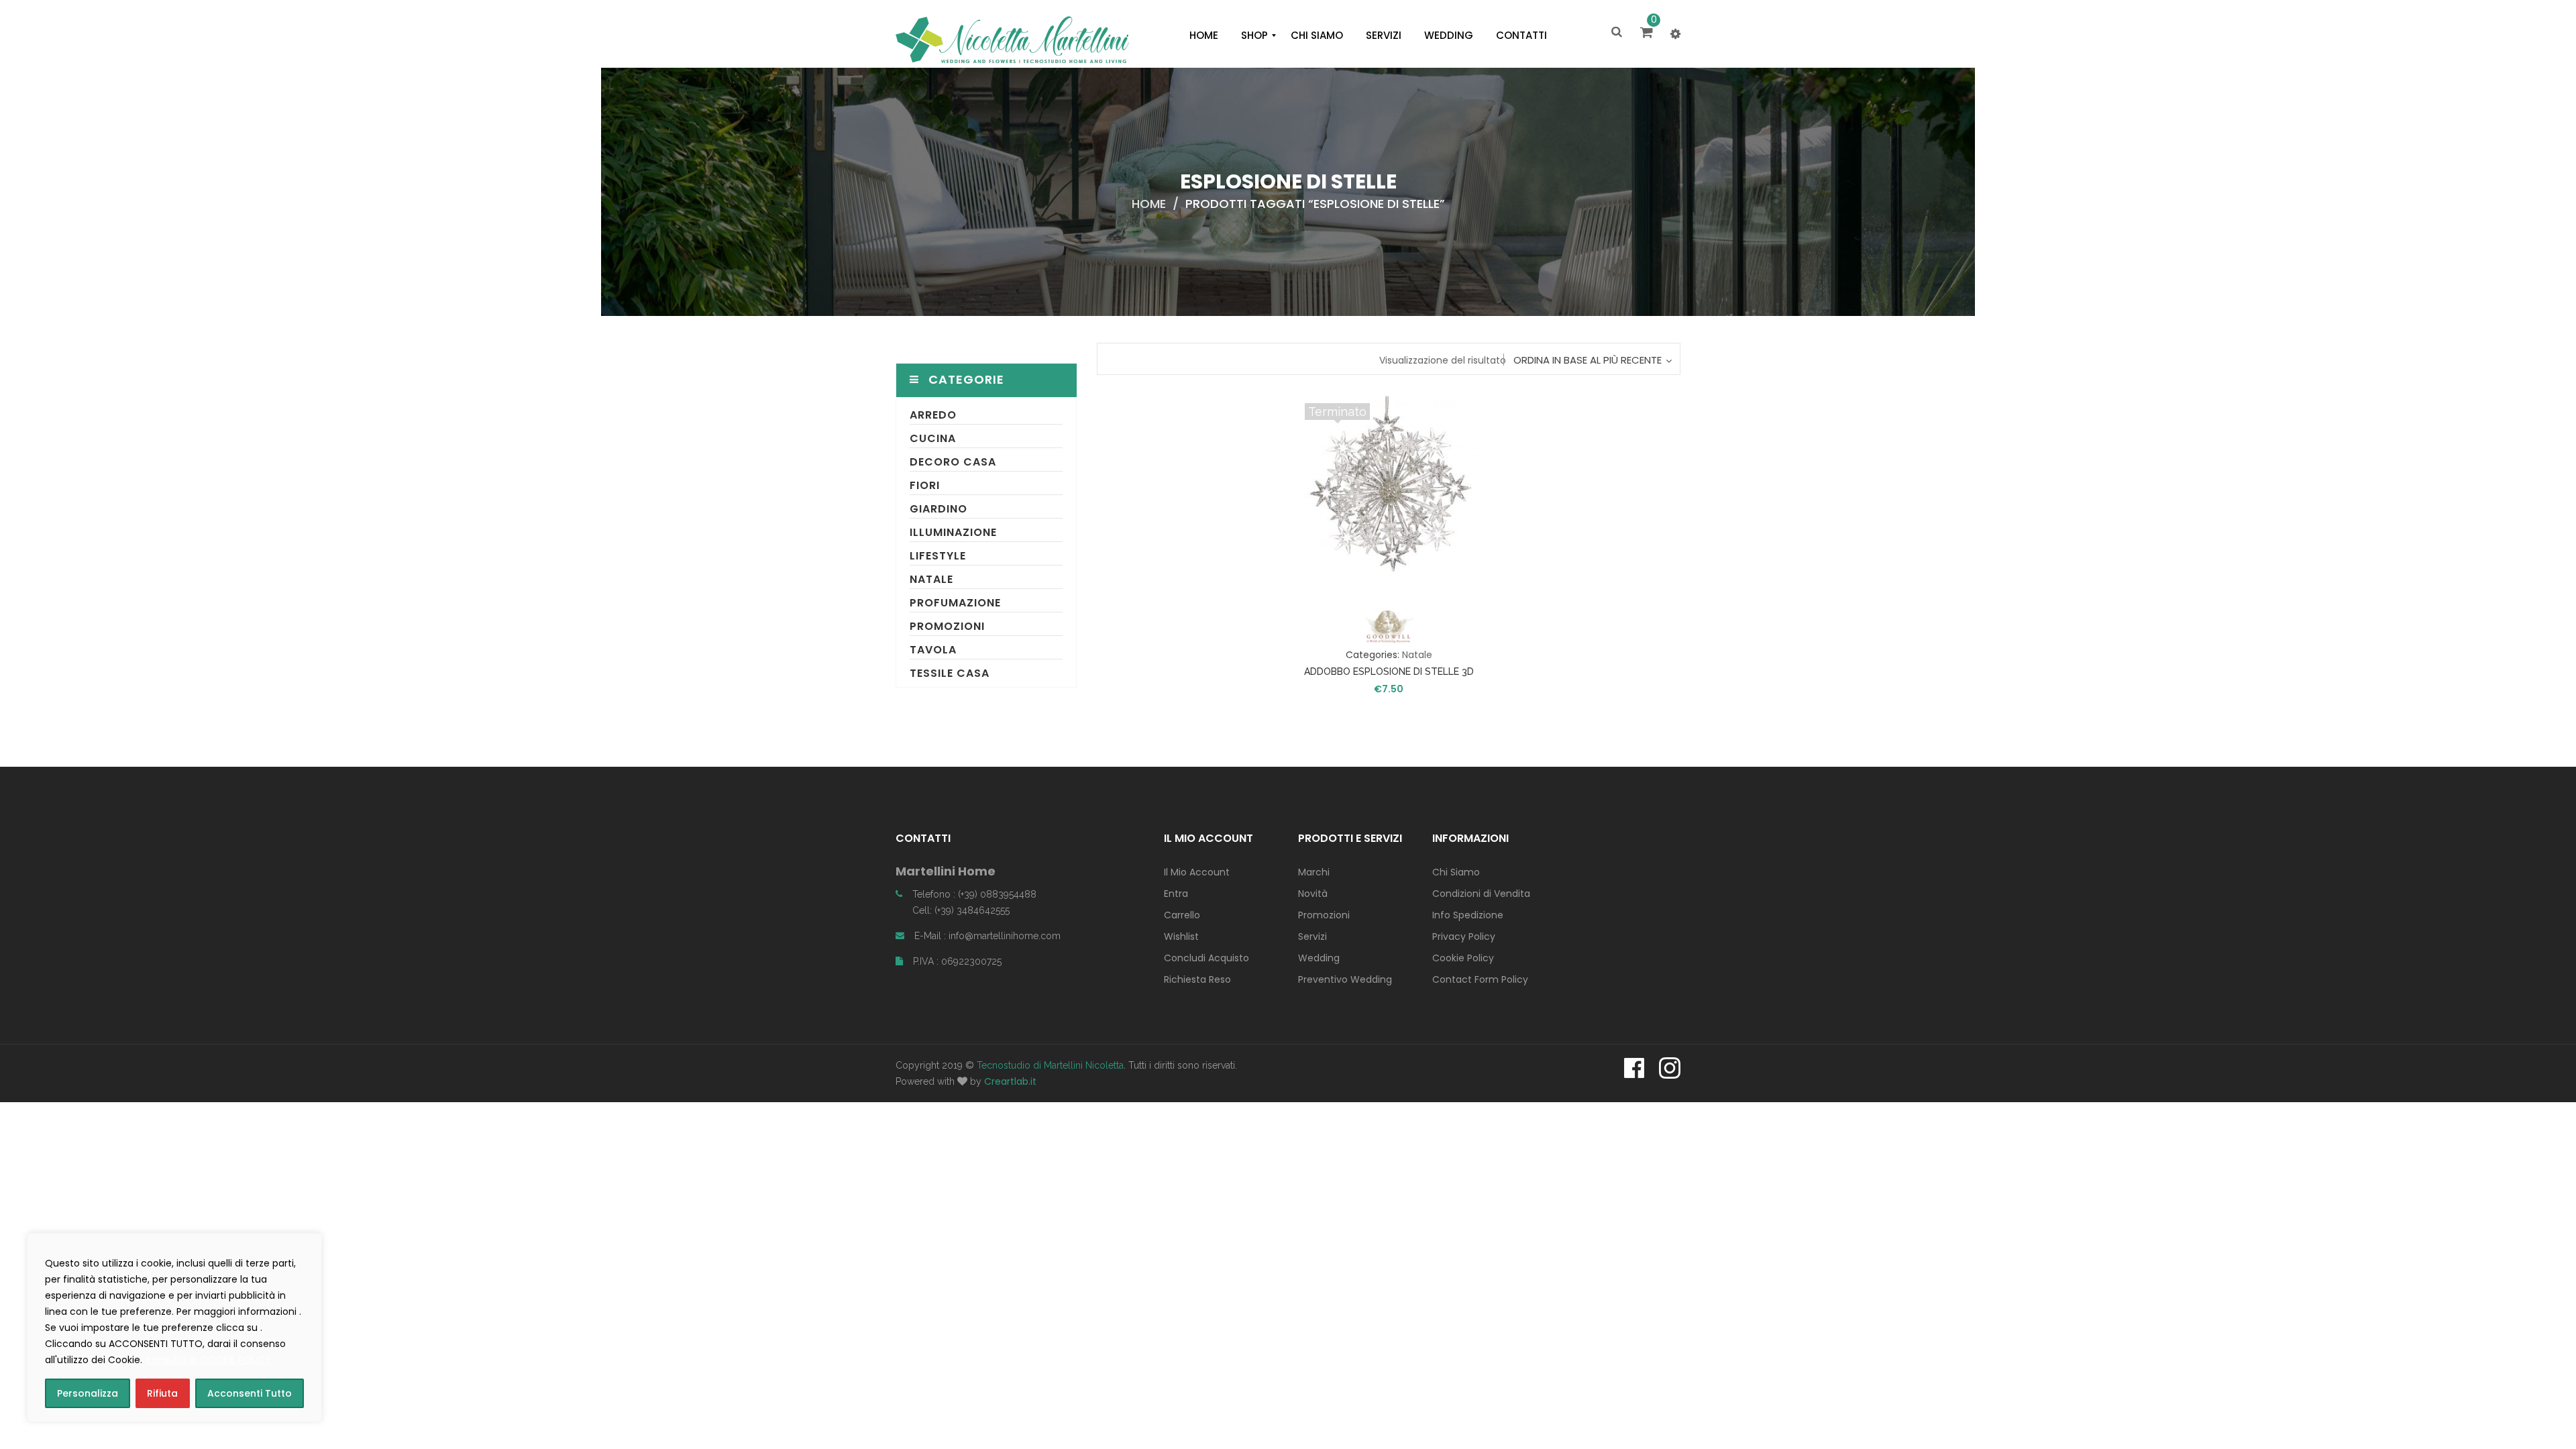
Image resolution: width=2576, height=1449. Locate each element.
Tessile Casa (950, 673)
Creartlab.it (1010, 1081)
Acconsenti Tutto (250, 1393)
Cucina (933, 438)
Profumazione (955, 603)
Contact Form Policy (1480, 979)
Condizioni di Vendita (1481, 894)
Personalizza (88, 1393)
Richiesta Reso (1197, 979)
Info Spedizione (1468, 915)
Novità (1313, 894)
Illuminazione (953, 532)
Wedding (1319, 958)
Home (1149, 204)
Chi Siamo (1456, 872)
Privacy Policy (1464, 936)
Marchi (1314, 872)
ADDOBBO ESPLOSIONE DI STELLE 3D (1389, 672)
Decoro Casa (953, 462)
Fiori (925, 485)
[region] (174, 1328)
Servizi (1312, 936)
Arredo (933, 415)
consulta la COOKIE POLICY (208, 1360)
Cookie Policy (1463, 958)
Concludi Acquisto (1206, 958)
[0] (1649, 34)
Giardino (938, 509)
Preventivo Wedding (1345, 979)
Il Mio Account (1197, 872)
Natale (931, 579)
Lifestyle (938, 556)
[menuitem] (1204, 36)
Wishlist (1181, 936)
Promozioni (947, 626)
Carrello (1182, 915)
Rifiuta (162, 1393)
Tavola (933, 650)
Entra (1176, 894)
